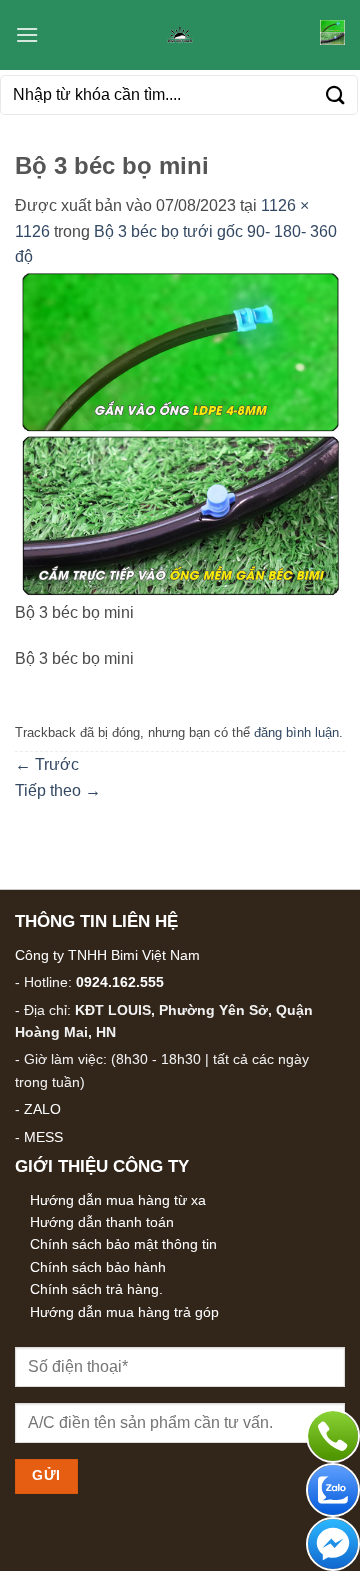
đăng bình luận (296, 732)
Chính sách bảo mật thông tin (123, 1244)
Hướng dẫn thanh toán (102, 1222)
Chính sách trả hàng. (96, 1289)
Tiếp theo (58, 790)
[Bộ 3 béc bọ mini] (180, 433)
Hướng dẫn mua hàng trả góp (124, 1312)
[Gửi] (336, 94)
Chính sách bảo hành (98, 1267)
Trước (47, 764)
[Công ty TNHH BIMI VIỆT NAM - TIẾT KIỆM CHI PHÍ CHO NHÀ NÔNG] (180, 35)
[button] (27, 34)
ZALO (42, 1109)
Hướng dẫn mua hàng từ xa (118, 1200)
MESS (43, 1137)
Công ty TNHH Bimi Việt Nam (107, 955)
